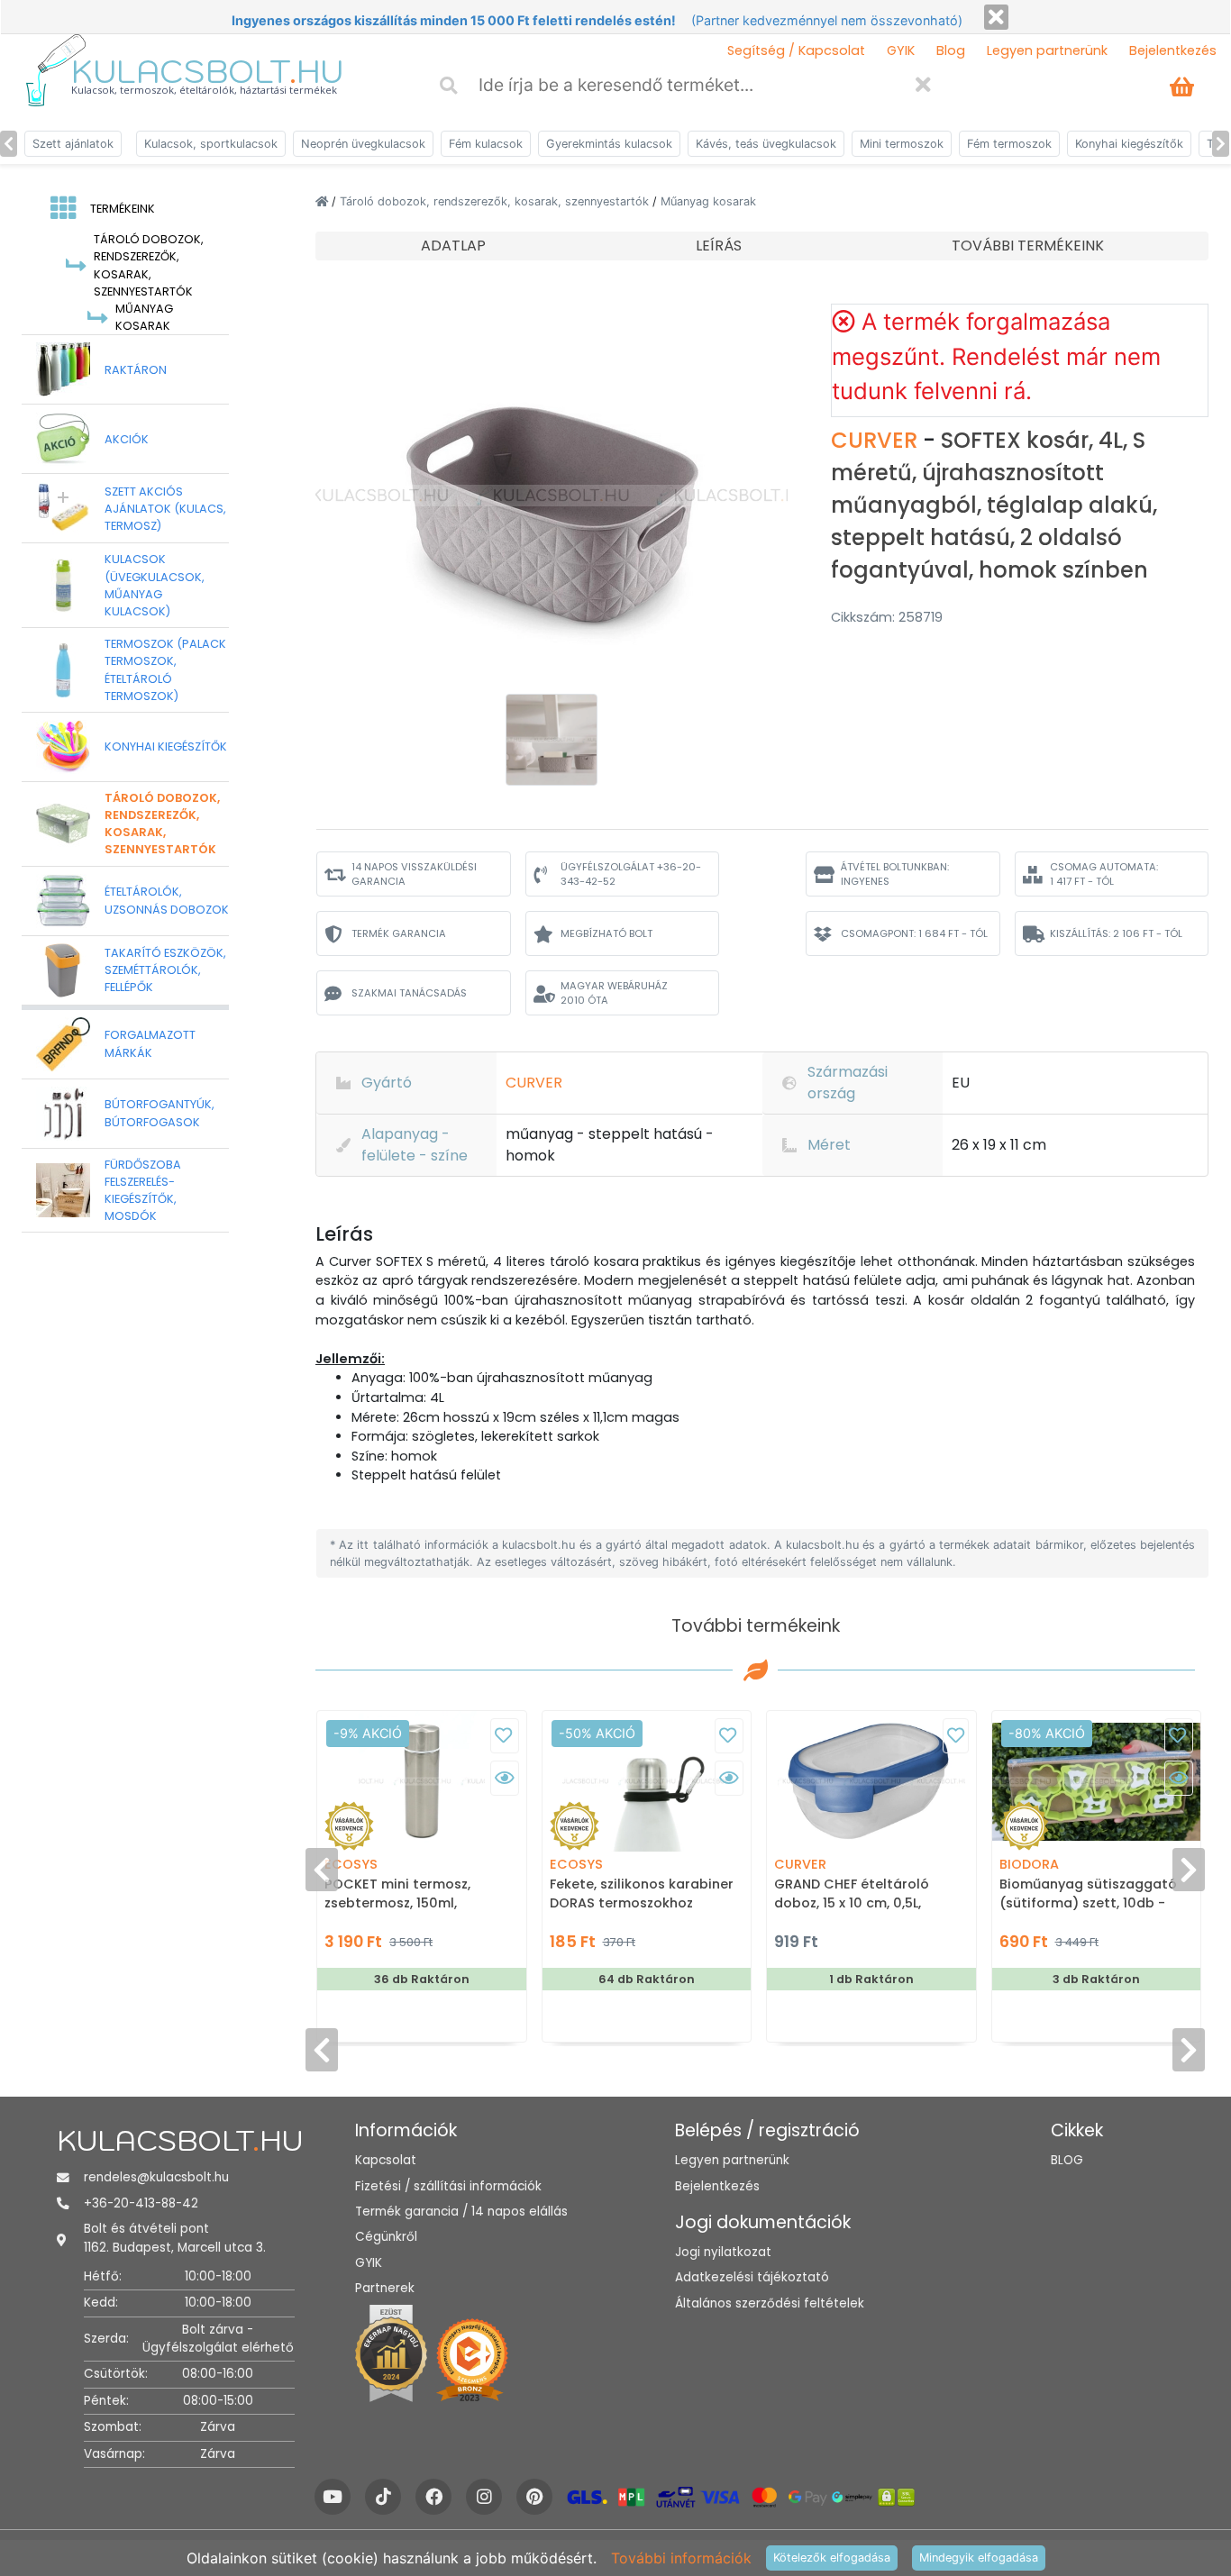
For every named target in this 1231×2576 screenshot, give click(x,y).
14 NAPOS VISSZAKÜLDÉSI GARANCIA (414, 874)
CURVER (877, 440)
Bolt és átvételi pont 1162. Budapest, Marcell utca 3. (175, 2238)
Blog (951, 50)
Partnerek (385, 2288)
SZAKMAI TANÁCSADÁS (409, 993)
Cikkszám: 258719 (887, 617)
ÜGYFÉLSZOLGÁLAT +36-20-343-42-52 (631, 874)
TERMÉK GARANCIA (399, 933)
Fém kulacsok (486, 144)
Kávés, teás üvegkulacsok (766, 144)
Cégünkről (386, 2237)
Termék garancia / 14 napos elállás (461, 2212)
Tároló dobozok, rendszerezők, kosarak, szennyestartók (496, 201)
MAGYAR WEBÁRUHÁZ (614, 993)
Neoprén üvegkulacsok (363, 144)
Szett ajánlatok (73, 144)
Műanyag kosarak (708, 201)
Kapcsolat (386, 2160)
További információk (681, 2558)
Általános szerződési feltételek (770, 2303)
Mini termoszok (902, 144)
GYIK (901, 50)
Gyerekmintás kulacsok (609, 144)
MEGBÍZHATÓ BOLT (606, 933)
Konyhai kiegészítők (1129, 144)
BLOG (1067, 2160)
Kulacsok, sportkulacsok (211, 144)
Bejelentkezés (1173, 50)
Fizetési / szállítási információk (448, 2186)
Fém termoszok (1009, 144)
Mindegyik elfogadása (979, 2558)
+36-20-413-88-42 (141, 2203)
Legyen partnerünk (1047, 50)
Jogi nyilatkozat (723, 2252)
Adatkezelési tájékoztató (752, 2277)
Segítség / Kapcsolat (796, 50)
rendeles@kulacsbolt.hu (156, 2177)
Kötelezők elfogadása (832, 2558)
